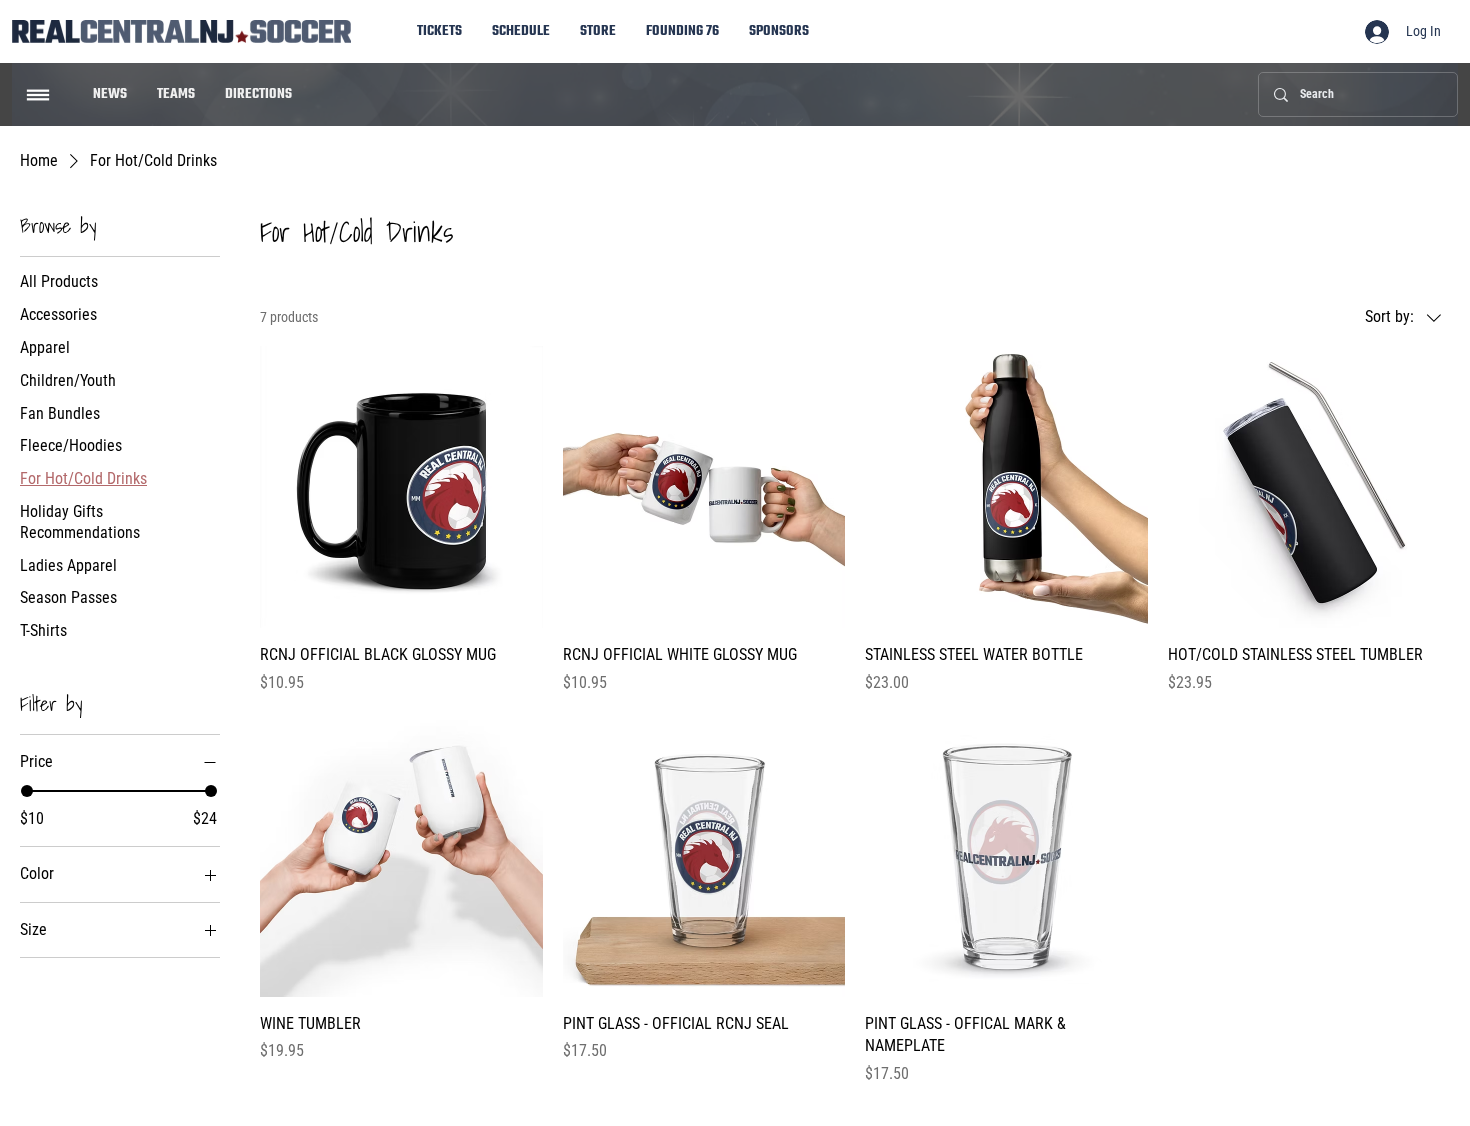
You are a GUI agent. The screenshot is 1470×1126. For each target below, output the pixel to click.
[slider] (27, 791)
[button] (779, 31)
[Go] (38, 95)
